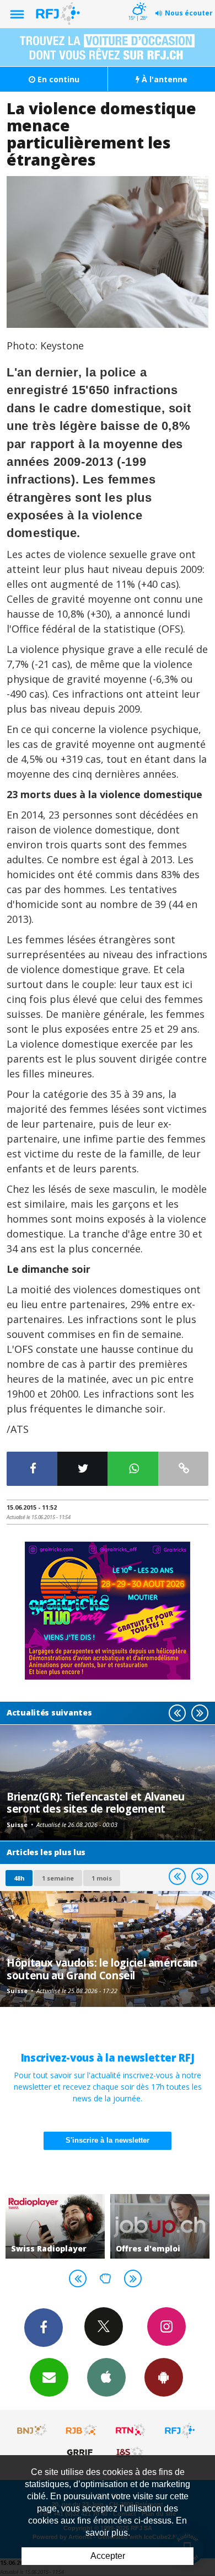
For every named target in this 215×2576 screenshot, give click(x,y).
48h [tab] (19, 1878)
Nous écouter (189, 13)
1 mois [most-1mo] (102, 1878)
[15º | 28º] (138, 1)
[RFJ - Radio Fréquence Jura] (180, 2430)
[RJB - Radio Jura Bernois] (82, 2430)
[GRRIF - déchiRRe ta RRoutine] (82, 2452)
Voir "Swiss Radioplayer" (55, 2227)
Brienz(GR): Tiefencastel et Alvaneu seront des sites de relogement (96, 1802)
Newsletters (49, 2377)
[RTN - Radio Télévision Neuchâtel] (131, 2430)
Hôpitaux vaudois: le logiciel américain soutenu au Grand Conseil (102, 1969)
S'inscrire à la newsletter (108, 2140)
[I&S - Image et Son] (131, 2452)
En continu (57, 79)
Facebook (44, 2328)
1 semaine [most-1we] (58, 1878)
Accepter (108, 2556)
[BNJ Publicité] (33, 2430)
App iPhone (106, 2377)
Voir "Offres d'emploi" (160, 2227)
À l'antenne (163, 79)
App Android (164, 2377)
